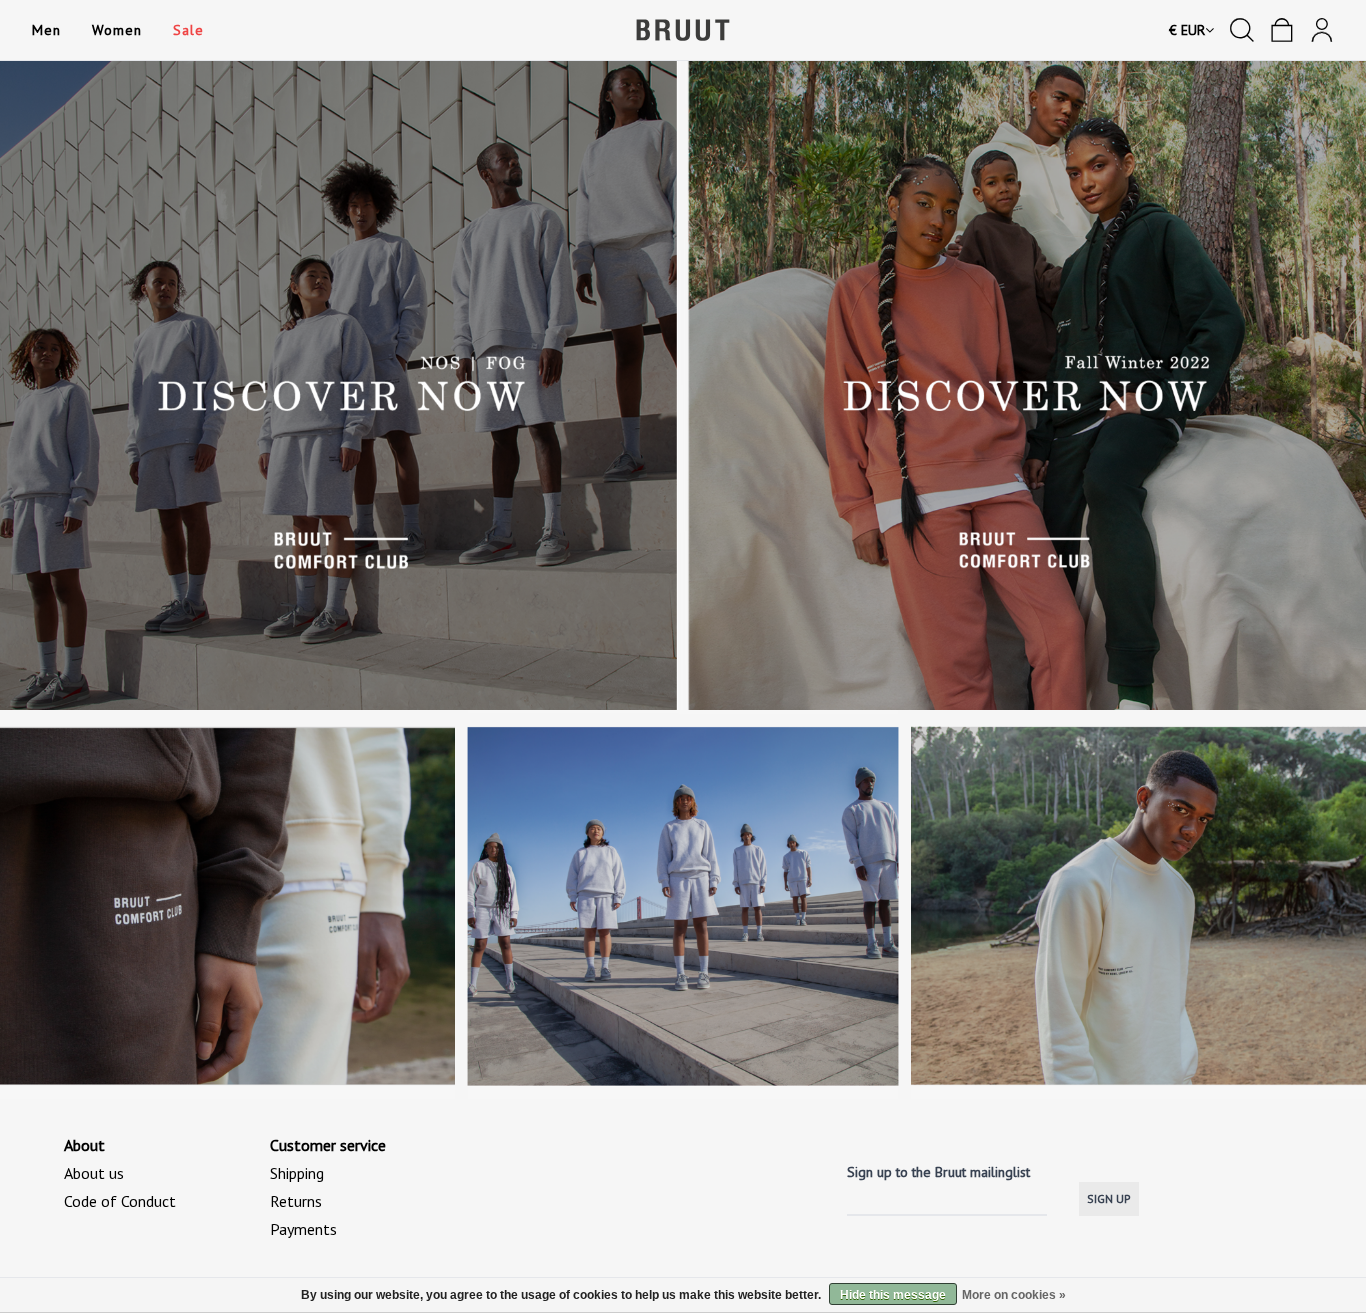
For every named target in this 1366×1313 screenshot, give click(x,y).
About (84, 1145)
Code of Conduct (120, 1201)
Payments (303, 1229)
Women (116, 30)
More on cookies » (1014, 1295)
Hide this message (893, 1295)
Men (46, 30)
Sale (188, 30)
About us (94, 1173)
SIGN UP (1109, 1198)
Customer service (328, 1145)
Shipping (297, 1173)
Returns (296, 1201)
